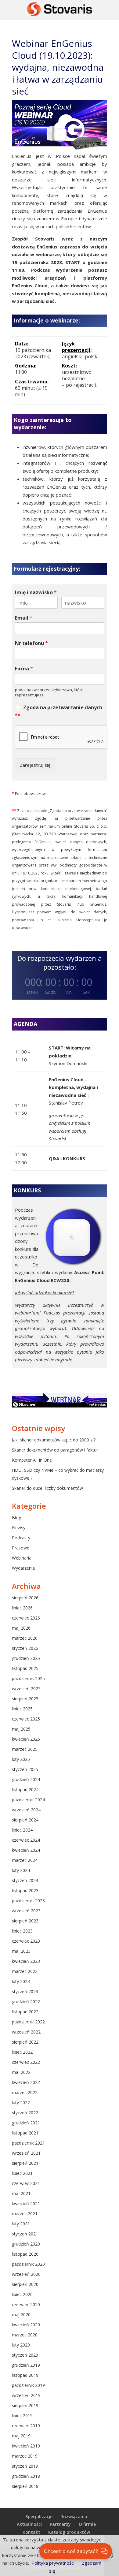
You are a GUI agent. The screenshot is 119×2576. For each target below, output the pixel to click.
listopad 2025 (25, 1668)
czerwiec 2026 (26, 1618)
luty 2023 (21, 1981)
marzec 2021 (25, 2214)
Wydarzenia (23, 1568)
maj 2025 (21, 1729)
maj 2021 (21, 2193)
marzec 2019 (25, 2456)
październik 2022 (28, 2022)
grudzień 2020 (26, 2244)
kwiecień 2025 (26, 1739)
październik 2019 (28, 2385)
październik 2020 (28, 2264)
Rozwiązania (74, 2516)
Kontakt (31, 2532)
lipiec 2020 (22, 2294)
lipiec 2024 (22, 1830)
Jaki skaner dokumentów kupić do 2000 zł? (54, 1440)
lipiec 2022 (22, 2052)
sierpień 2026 (25, 1598)
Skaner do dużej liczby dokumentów (47, 1488)
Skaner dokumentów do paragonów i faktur (55, 1450)
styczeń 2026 (25, 1648)
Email (24, 618)
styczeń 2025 (25, 1769)
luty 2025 (21, 1759)
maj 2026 (21, 1628)
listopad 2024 (25, 1789)
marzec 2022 (25, 2092)
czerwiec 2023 (26, 1941)
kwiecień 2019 (26, 2446)
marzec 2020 (25, 2335)
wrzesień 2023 (26, 1911)
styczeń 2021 (25, 2234)
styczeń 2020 (25, 2355)
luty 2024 (21, 1870)
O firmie (87, 2524)
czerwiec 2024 (26, 1840)
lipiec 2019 (22, 2416)
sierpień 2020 (25, 2284)
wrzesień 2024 (26, 1810)
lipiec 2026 (22, 1608)
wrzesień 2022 (26, 2032)
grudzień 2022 (26, 2002)
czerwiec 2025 (26, 1719)
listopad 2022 (25, 2012)
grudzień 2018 (26, 2476)
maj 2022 (21, 2072)
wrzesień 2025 (26, 1689)
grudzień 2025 (26, 1658)
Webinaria (22, 1558)
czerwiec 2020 (26, 2304)
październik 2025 (28, 1678)
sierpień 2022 (25, 2042)
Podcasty (21, 1538)
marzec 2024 (25, 1860)
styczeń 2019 (25, 2466)
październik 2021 (28, 2143)
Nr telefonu (31, 643)
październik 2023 (28, 1901)
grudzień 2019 (26, 2365)
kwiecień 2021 (26, 2203)
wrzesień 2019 (26, 2395)
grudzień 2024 (26, 1779)
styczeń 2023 (25, 1991)
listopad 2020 (25, 2254)
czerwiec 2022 (26, 2062)
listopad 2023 (25, 1890)
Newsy (19, 1528)
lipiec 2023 (22, 1931)
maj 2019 (21, 2436)
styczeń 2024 (25, 1880)
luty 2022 (21, 2103)
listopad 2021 (25, 2133)
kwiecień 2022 (26, 2082)
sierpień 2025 (25, 1699)
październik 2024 (28, 1800)
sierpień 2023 (25, 1921)
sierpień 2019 (25, 2405)
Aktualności (29, 2524)
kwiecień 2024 (26, 1850)
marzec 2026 (25, 1638)
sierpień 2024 (25, 1820)
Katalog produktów (69, 2532)
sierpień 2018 (25, 2486)
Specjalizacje (39, 2516)
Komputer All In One (32, 1460)
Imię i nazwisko (36, 593)
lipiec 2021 (22, 2173)
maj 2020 (21, 2315)
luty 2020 (21, 2345)
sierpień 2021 (25, 2163)
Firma (24, 669)
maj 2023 (21, 1951)
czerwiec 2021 (26, 2183)
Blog (16, 1517)
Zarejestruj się (35, 765)
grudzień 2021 (26, 2123)
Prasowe (21, 1548)
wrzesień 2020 (26, 2274)
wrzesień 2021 (26, 2153)
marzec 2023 (25, 1971)
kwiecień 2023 (26, 1961)
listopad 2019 (25, 2375)
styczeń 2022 (25, 2113)
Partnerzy (60, 2524)
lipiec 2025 (22, 1709)
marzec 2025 (25, 1749)
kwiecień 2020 (26, 2325)
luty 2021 (21, 2224)
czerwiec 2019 (26, 2426)
